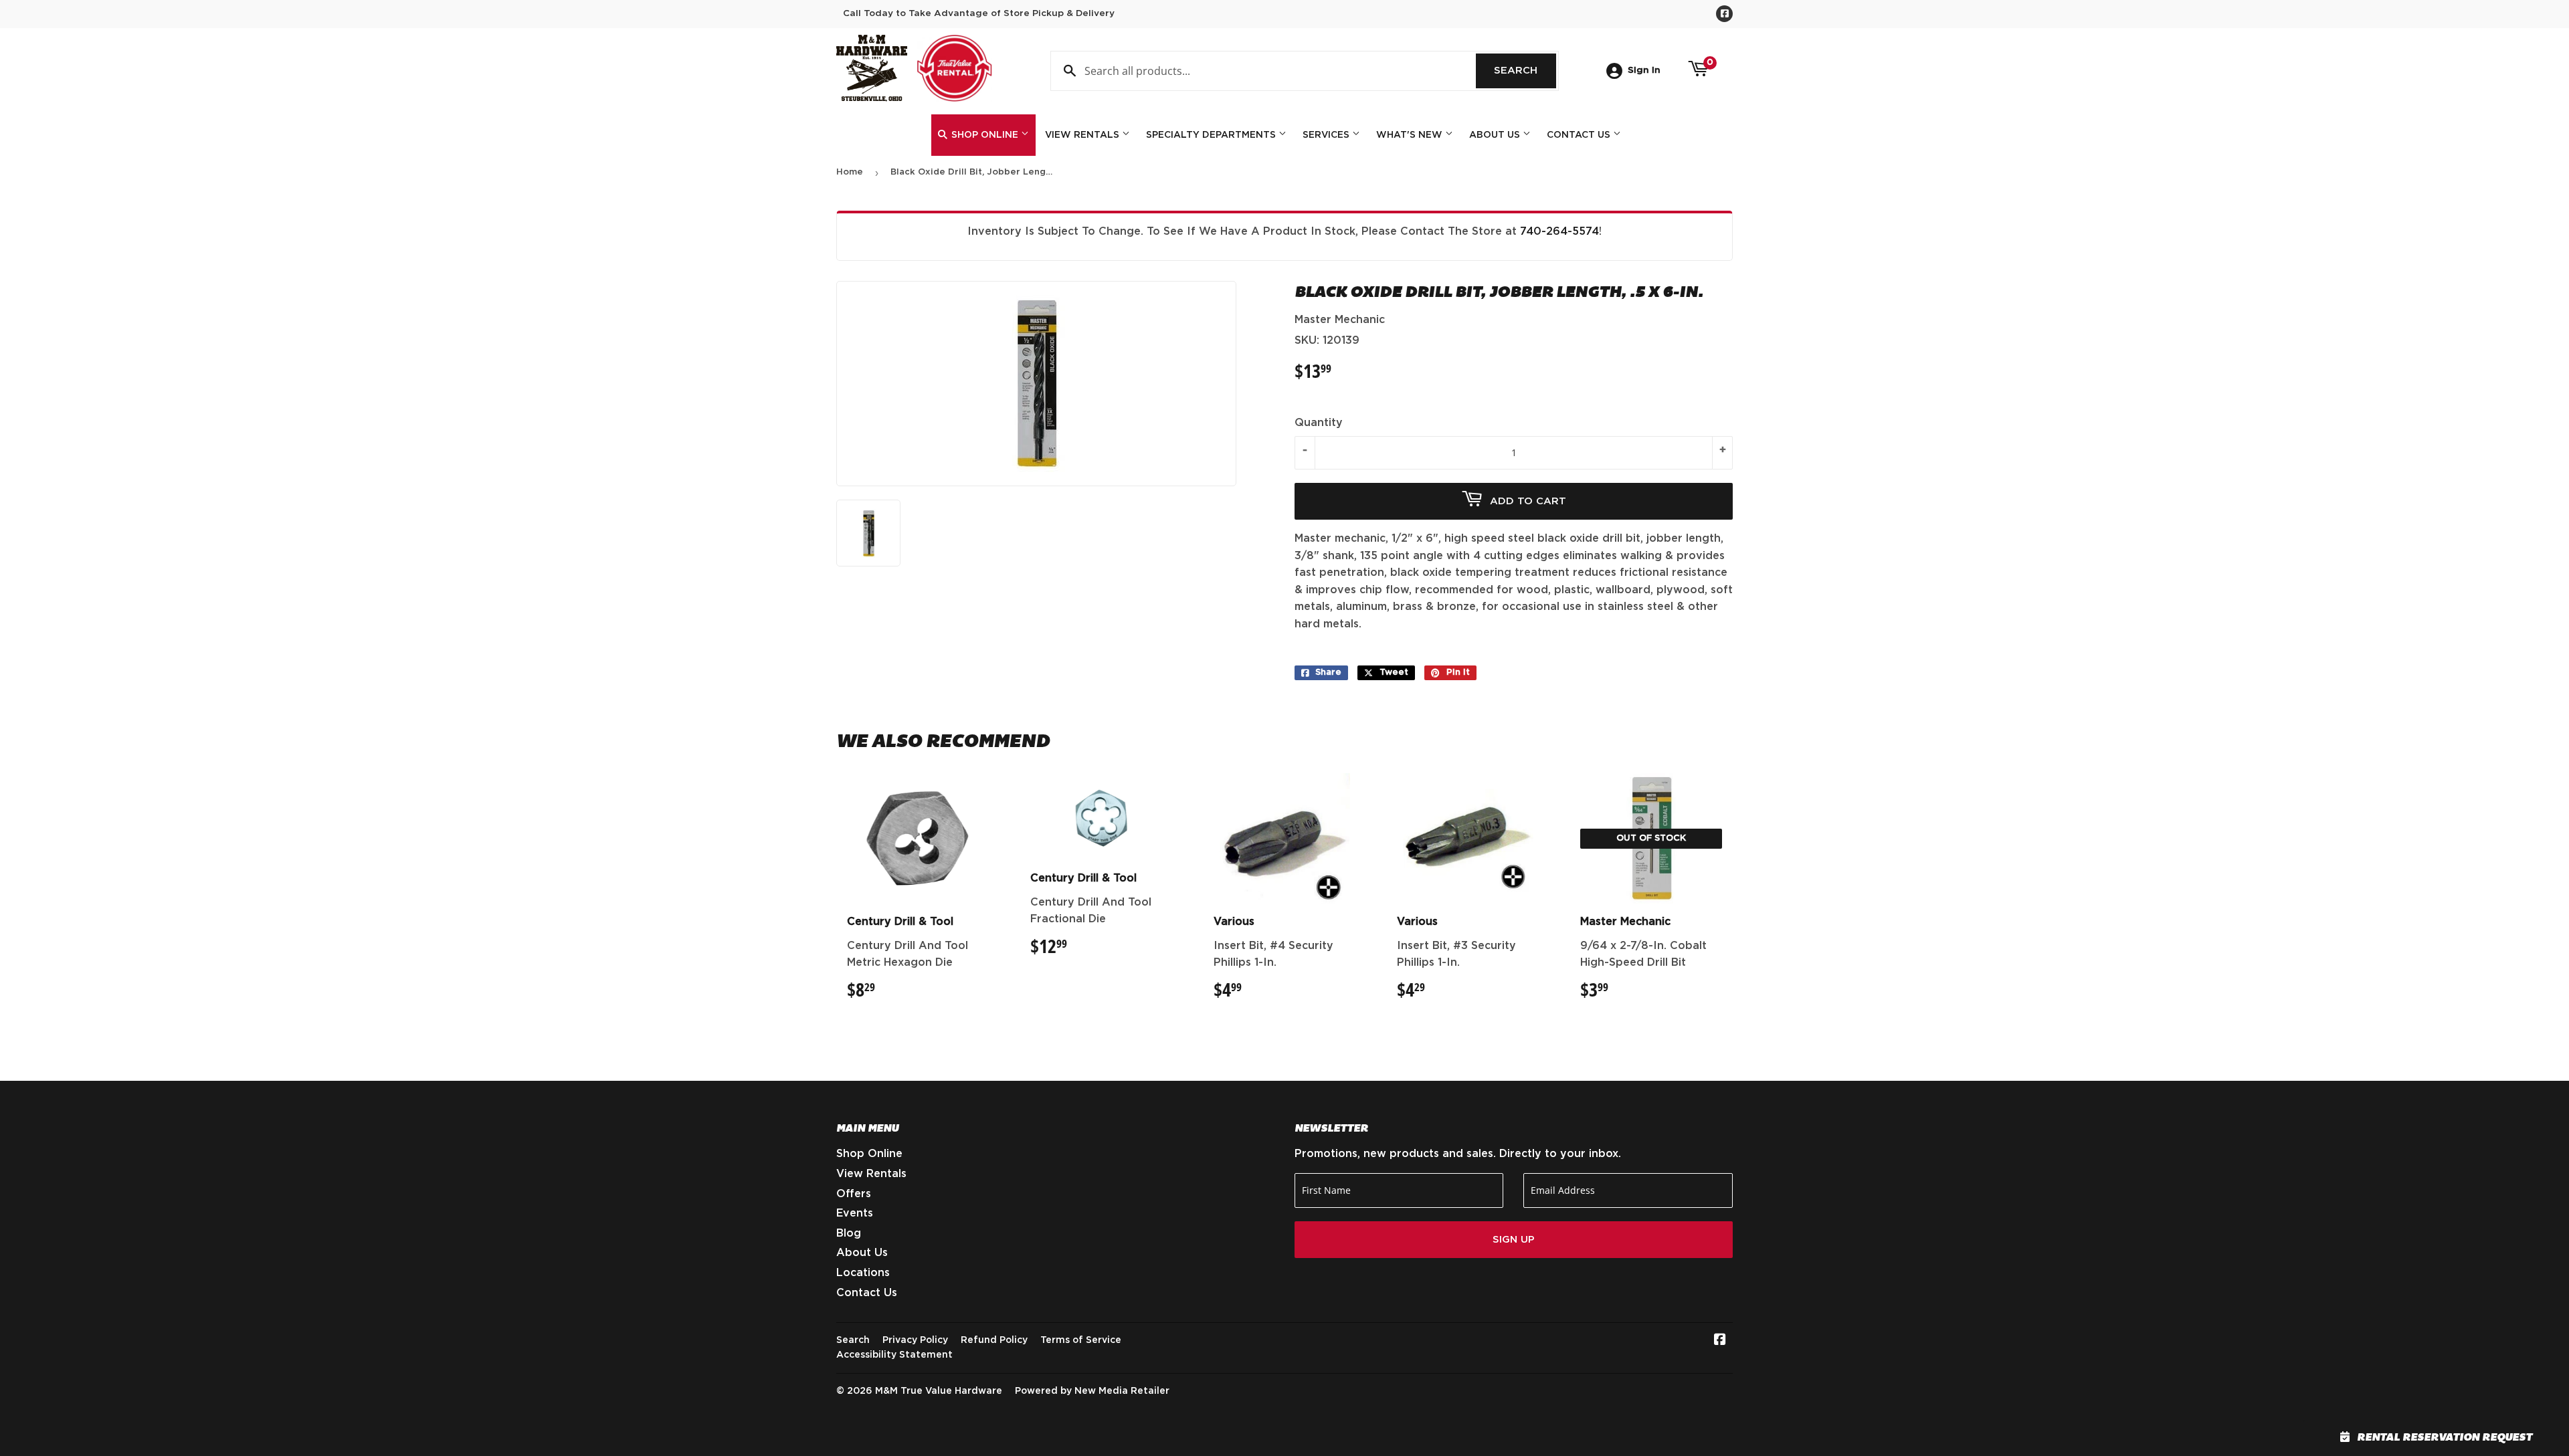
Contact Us (1580, 135)
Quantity (1319, 423)
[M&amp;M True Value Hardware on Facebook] (1720, 1341)
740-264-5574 (1559, 231)
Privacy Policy (915, 1340)
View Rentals (1083, 135)
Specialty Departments (1212, 135)
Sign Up (1514, 1240)
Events (855, 1213)
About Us (1496, 135)
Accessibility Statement (894, 1355)
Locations (863, 1273)
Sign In (1644, 70)
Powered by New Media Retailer (1092, 1391)
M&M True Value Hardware (939, 1391)
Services (1327, 135)
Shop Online (985, 135)
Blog (849, 1233)
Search (1525, 71)
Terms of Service (1081, 1340)
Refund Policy (994, 1340)
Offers (854, 1194)
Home (850, 172)
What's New (1411, 135)
